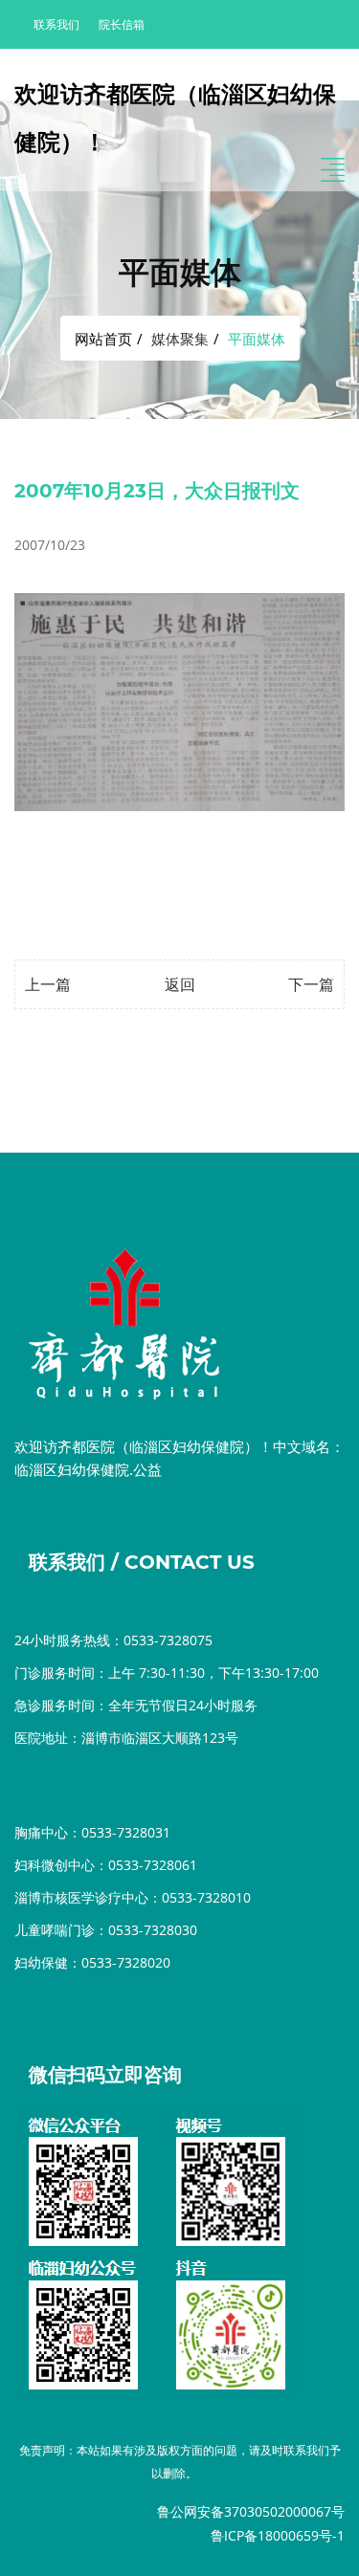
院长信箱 (122, 24)
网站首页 (103, 339)
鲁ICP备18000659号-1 (278, 2535)
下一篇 (311, 984)
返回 (180, 984)
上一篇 (48, 984)
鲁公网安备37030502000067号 (251, 2511)
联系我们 (56, 24)
